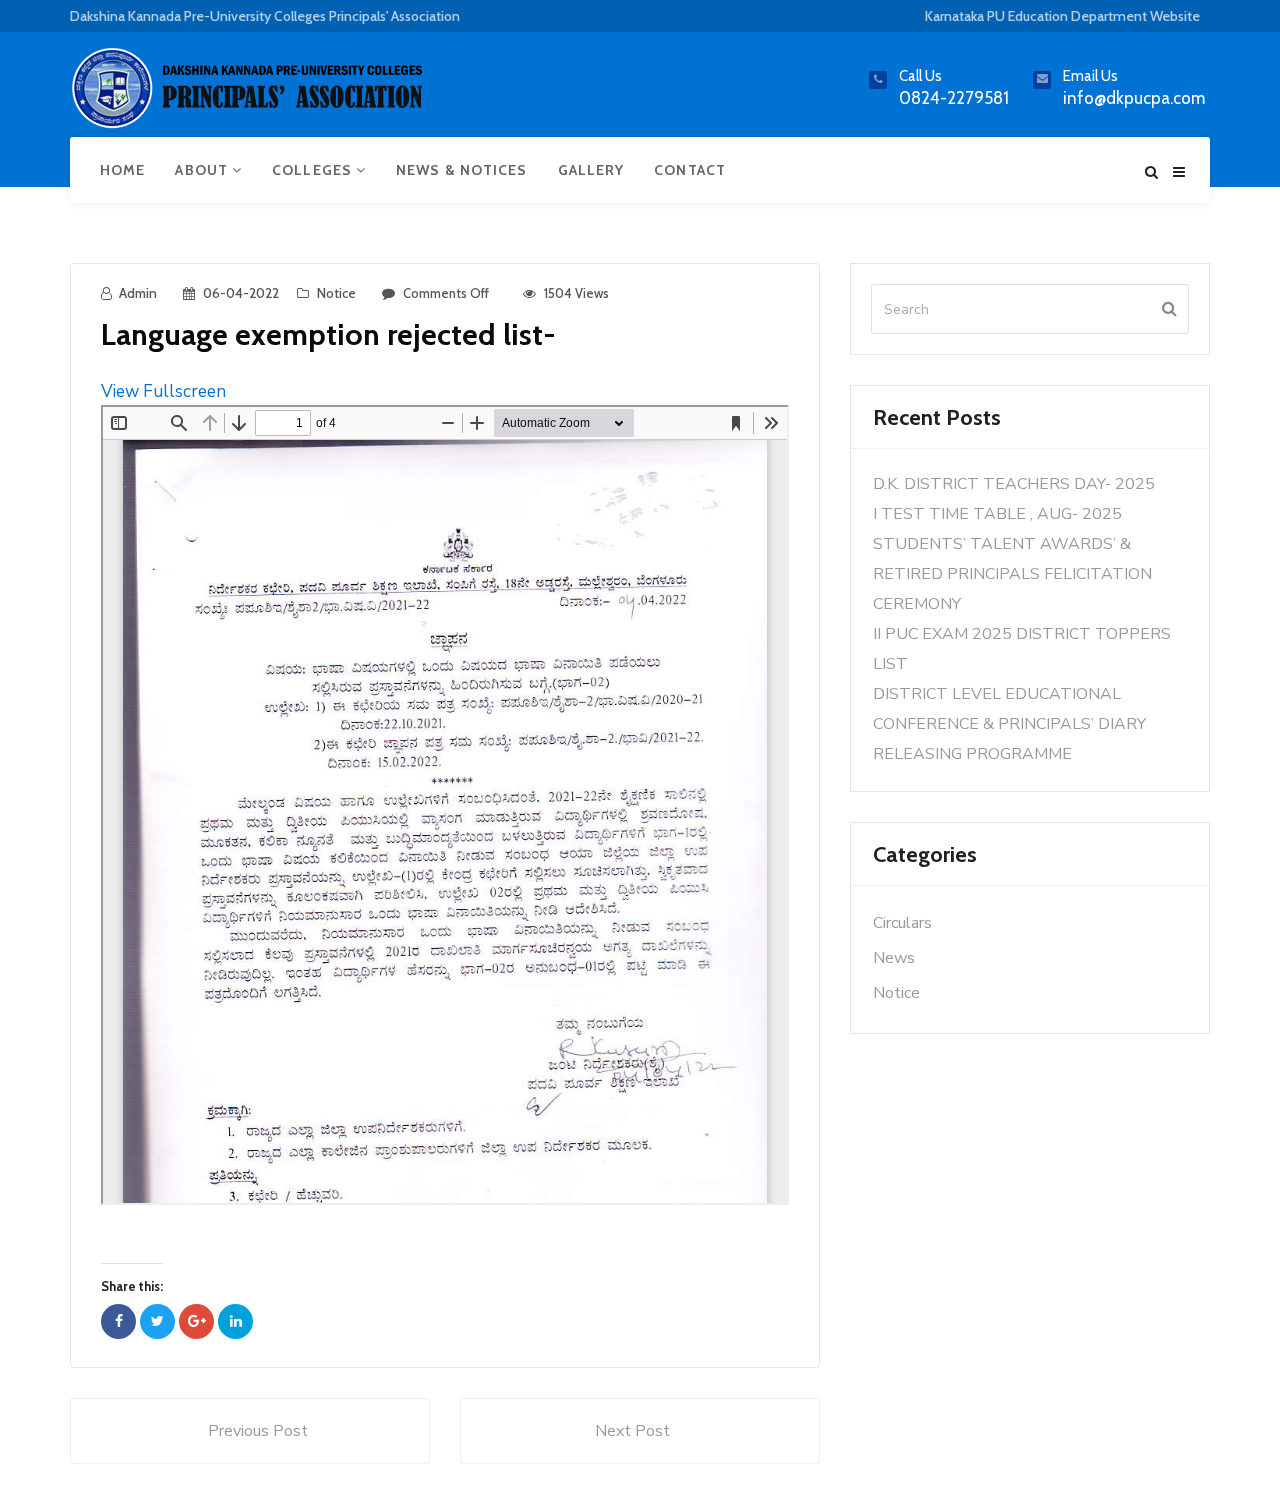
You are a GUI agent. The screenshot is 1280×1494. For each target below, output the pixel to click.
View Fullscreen (163, 391)
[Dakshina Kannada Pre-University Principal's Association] (250, 96)
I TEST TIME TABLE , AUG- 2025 (997, 514)
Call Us (920, 76)
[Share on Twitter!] (157, 1321)
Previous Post (258, 1431)
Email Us (1090, 76)
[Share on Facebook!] (118, 1321)
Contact (690, 170)
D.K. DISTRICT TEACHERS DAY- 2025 (1014, 484)
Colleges (314, 170)
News (894, 958)
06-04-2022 (241, 293)
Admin (138, 293)
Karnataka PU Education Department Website (1062, 16)
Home (122, 170)
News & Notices (461, 170)
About (203, 170)
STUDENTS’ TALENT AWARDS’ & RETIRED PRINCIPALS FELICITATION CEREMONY (1012, 574)
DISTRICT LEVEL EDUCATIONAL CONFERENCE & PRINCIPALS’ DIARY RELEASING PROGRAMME (1009, 724)
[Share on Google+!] (196, 1321)
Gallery (591, 170)
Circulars (902, 923)
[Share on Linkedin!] (235, 1321)
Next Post (632, 1431)
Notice (336, 293)
